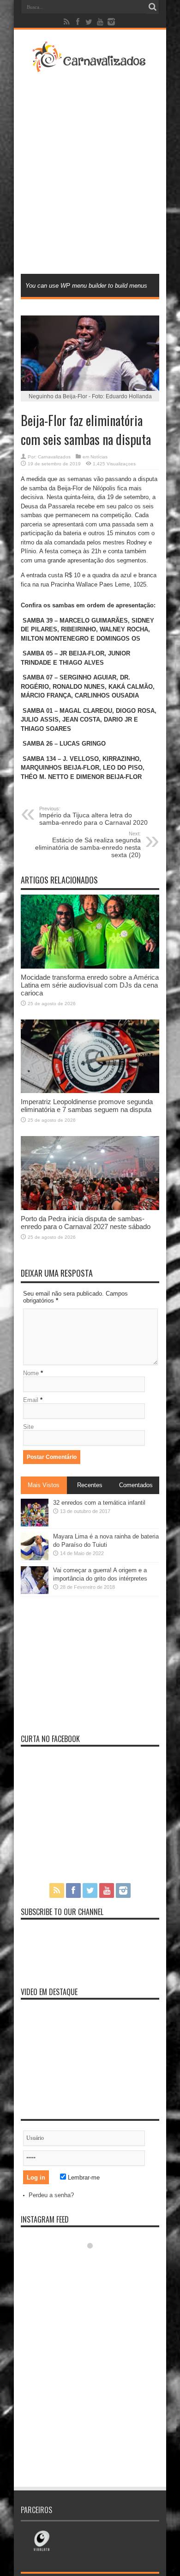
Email (31, 1400)
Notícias (99, 457)
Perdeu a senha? (51, 2195)
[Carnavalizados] (90, 67)
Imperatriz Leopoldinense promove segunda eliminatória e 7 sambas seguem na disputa (87, 1106)
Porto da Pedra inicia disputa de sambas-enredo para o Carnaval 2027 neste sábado (86, 1223)
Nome (31, 1373)
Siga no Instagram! (96, 2263)
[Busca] (152, 7)
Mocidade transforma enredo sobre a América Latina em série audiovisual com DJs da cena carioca (90, 985)
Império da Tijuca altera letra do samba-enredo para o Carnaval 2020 (93, 816)
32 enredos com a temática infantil (99, 1503)
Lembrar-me (83, 2178)
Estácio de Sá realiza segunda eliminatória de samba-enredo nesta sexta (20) (88, 845)
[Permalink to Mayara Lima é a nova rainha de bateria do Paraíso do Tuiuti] (35, 1558)
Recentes (90, 1485)
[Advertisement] (90, 172)
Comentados (136, 1485)
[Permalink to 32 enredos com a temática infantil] (35, 1524)
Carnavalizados (54, 457)
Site (28, 1427)
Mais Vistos (44, 1485)
